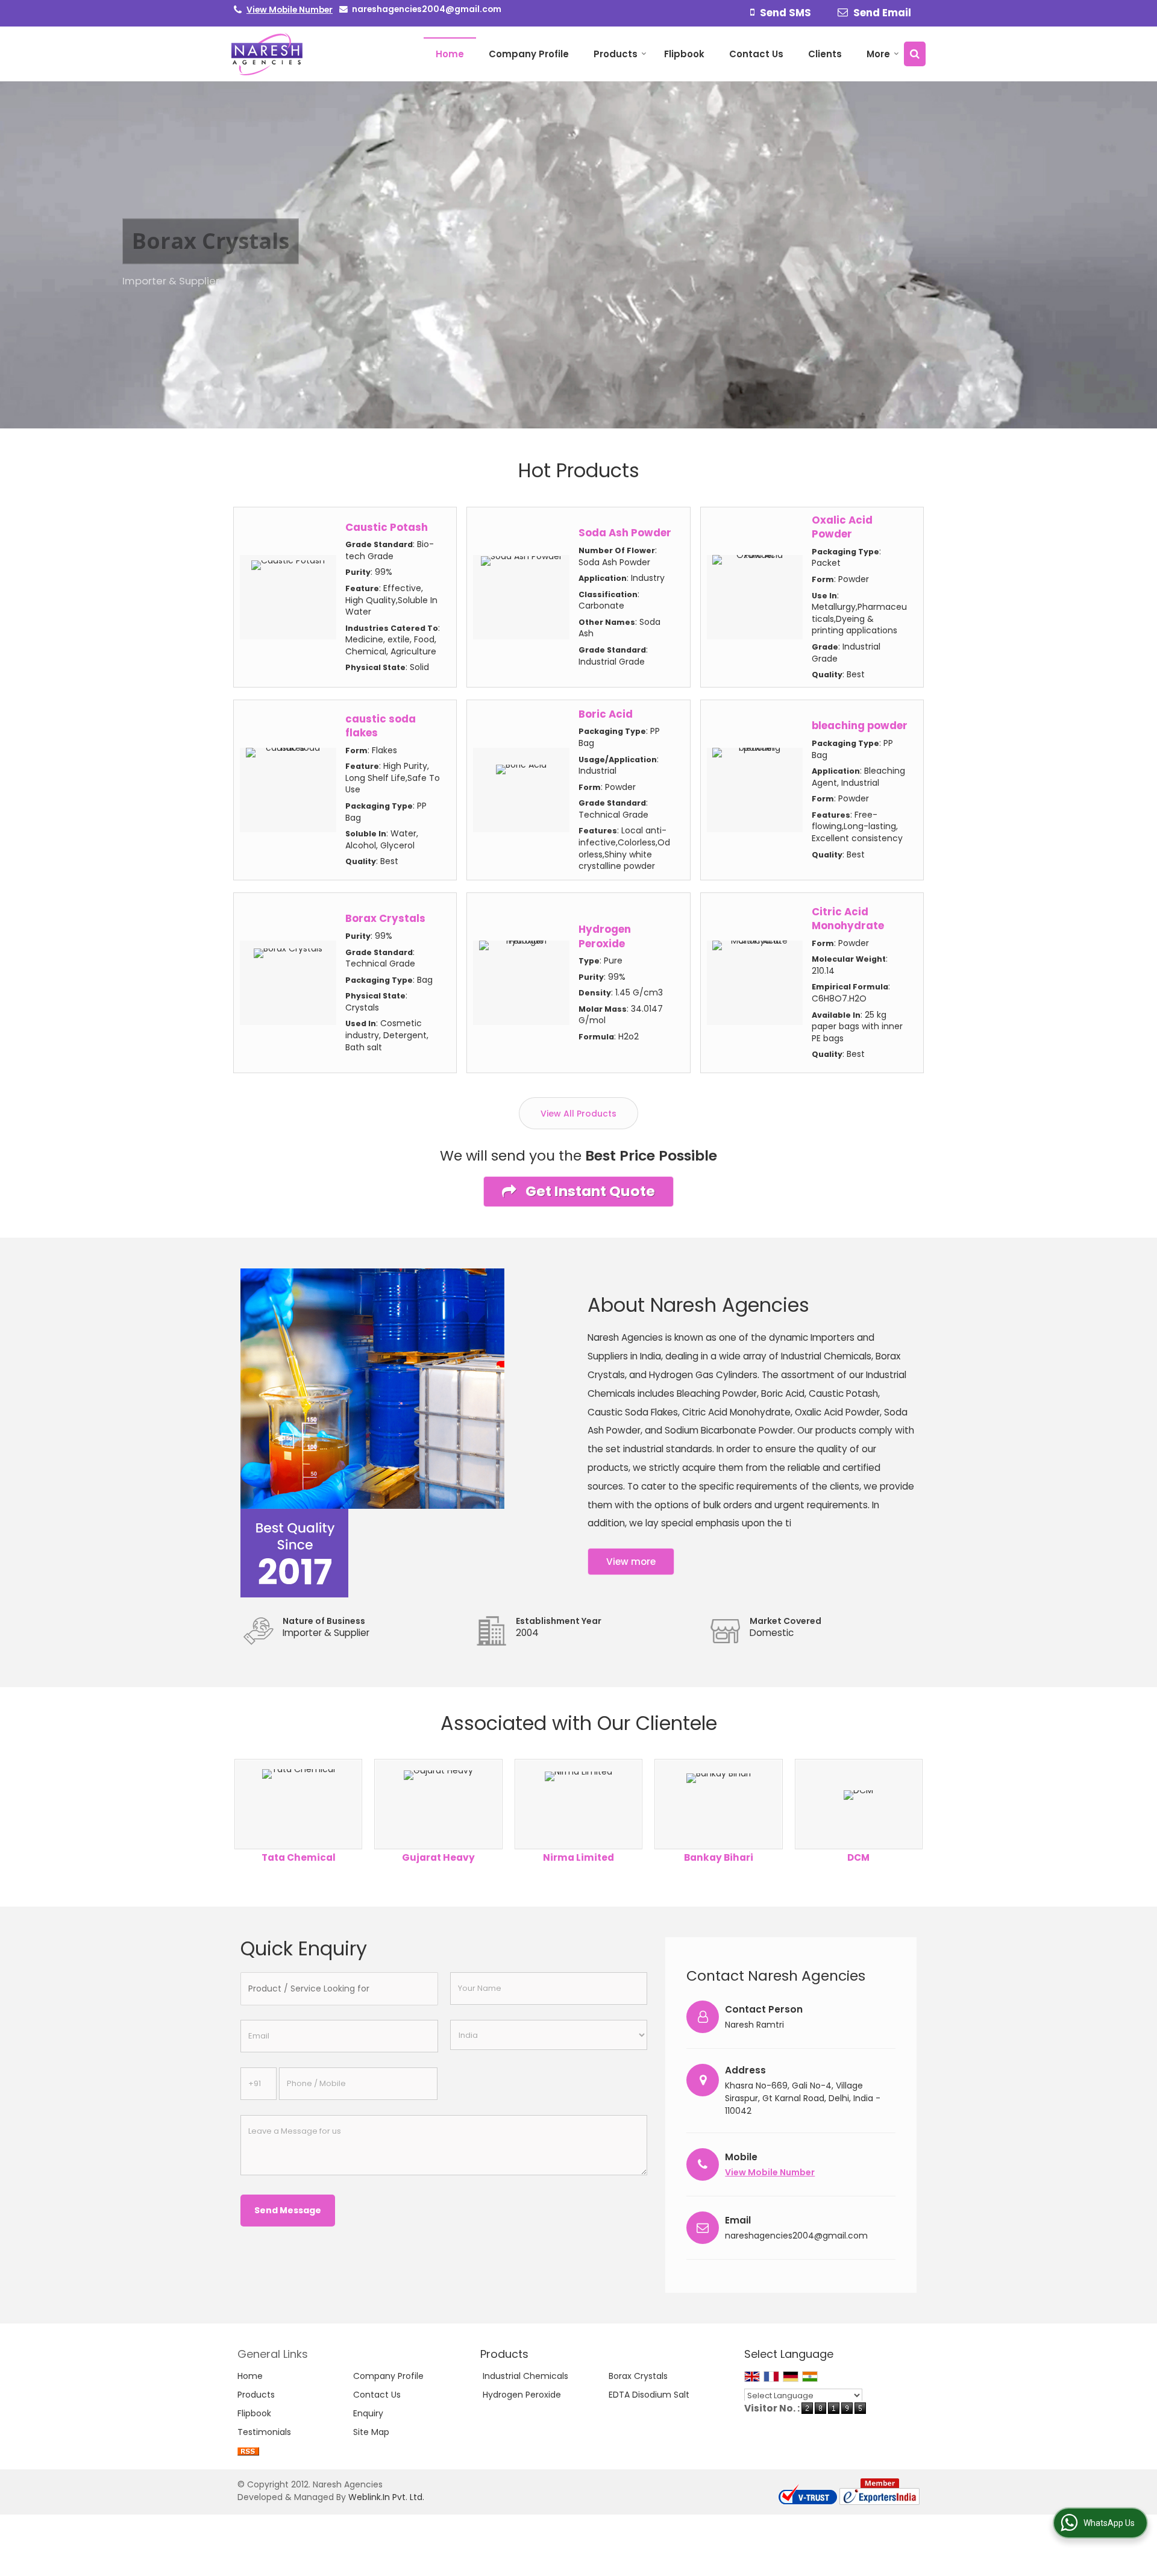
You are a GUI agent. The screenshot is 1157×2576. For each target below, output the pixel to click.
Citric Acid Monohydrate (848, 919)
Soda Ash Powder (625, 533)
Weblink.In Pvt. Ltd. (386, 2497)
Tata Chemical (299, 1857)
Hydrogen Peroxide (605, 936)
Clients (825, 54)
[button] (290, 10)
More (878, 54)
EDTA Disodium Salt (649, 2395)
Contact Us (756, 54)
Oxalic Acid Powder (842, 527)
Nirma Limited (578, 1857)
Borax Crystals (385, 918)
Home (450, 54)
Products (616, 54)
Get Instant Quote (589, 1191)
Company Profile (529, 54)
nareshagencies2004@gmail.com (427, 9)
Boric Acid (606, 714)
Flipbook (684, 54)
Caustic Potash (387, 527)
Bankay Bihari (719, 1857)
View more (631, 1562)
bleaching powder (860, 725)
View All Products (578, 1114)
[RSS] (248, 2451)
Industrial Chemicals (525, 2376)
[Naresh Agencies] (267, 54)
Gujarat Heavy (438, 1857)
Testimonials (264, 2432)
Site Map (371, 2432)
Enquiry (368, 2413)
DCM (858, 1857)
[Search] (915, 54)
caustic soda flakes (381, 726)
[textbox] (339, 1989)
